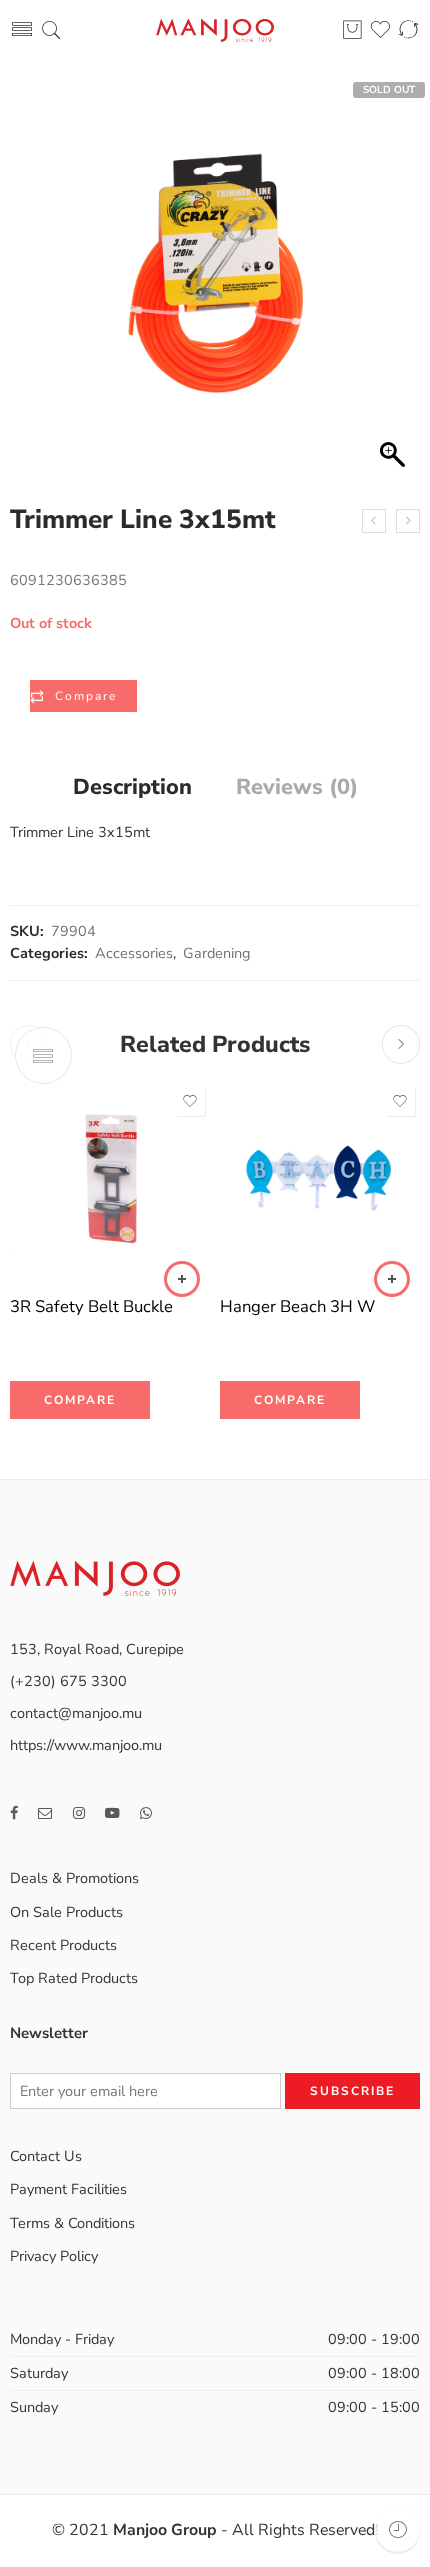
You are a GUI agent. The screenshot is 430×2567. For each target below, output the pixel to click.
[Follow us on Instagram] (79, 1813)
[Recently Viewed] (397, 2529)
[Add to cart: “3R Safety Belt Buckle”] (182, 1279)
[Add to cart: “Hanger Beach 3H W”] (392, 1279)
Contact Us (46, 2156)
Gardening (217, 953)
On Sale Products (66, 1912)
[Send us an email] (45, 1813)
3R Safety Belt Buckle (91, 1306)
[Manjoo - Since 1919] (215, 30)
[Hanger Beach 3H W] (320, 1181)
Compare (86, 696)
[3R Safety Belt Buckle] (110, 1181)
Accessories (134, 953)
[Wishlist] (190, 1101)
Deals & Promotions (74, 1878)
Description (132, 788)
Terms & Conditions (72, 2223)
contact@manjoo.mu (76, 1713)
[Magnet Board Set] (408, 521)
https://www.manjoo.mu (86, 1745)
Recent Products (63, 1945)
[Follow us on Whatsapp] (146, 1813)
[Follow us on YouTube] (112, 1813)
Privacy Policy (54, 2256)
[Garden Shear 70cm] (374, 521)
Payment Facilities (68, 2189)
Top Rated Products (74, 1978)
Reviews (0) (297, 788)
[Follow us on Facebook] (14, 1813)
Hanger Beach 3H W (297, 1306)
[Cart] (352, 30)
